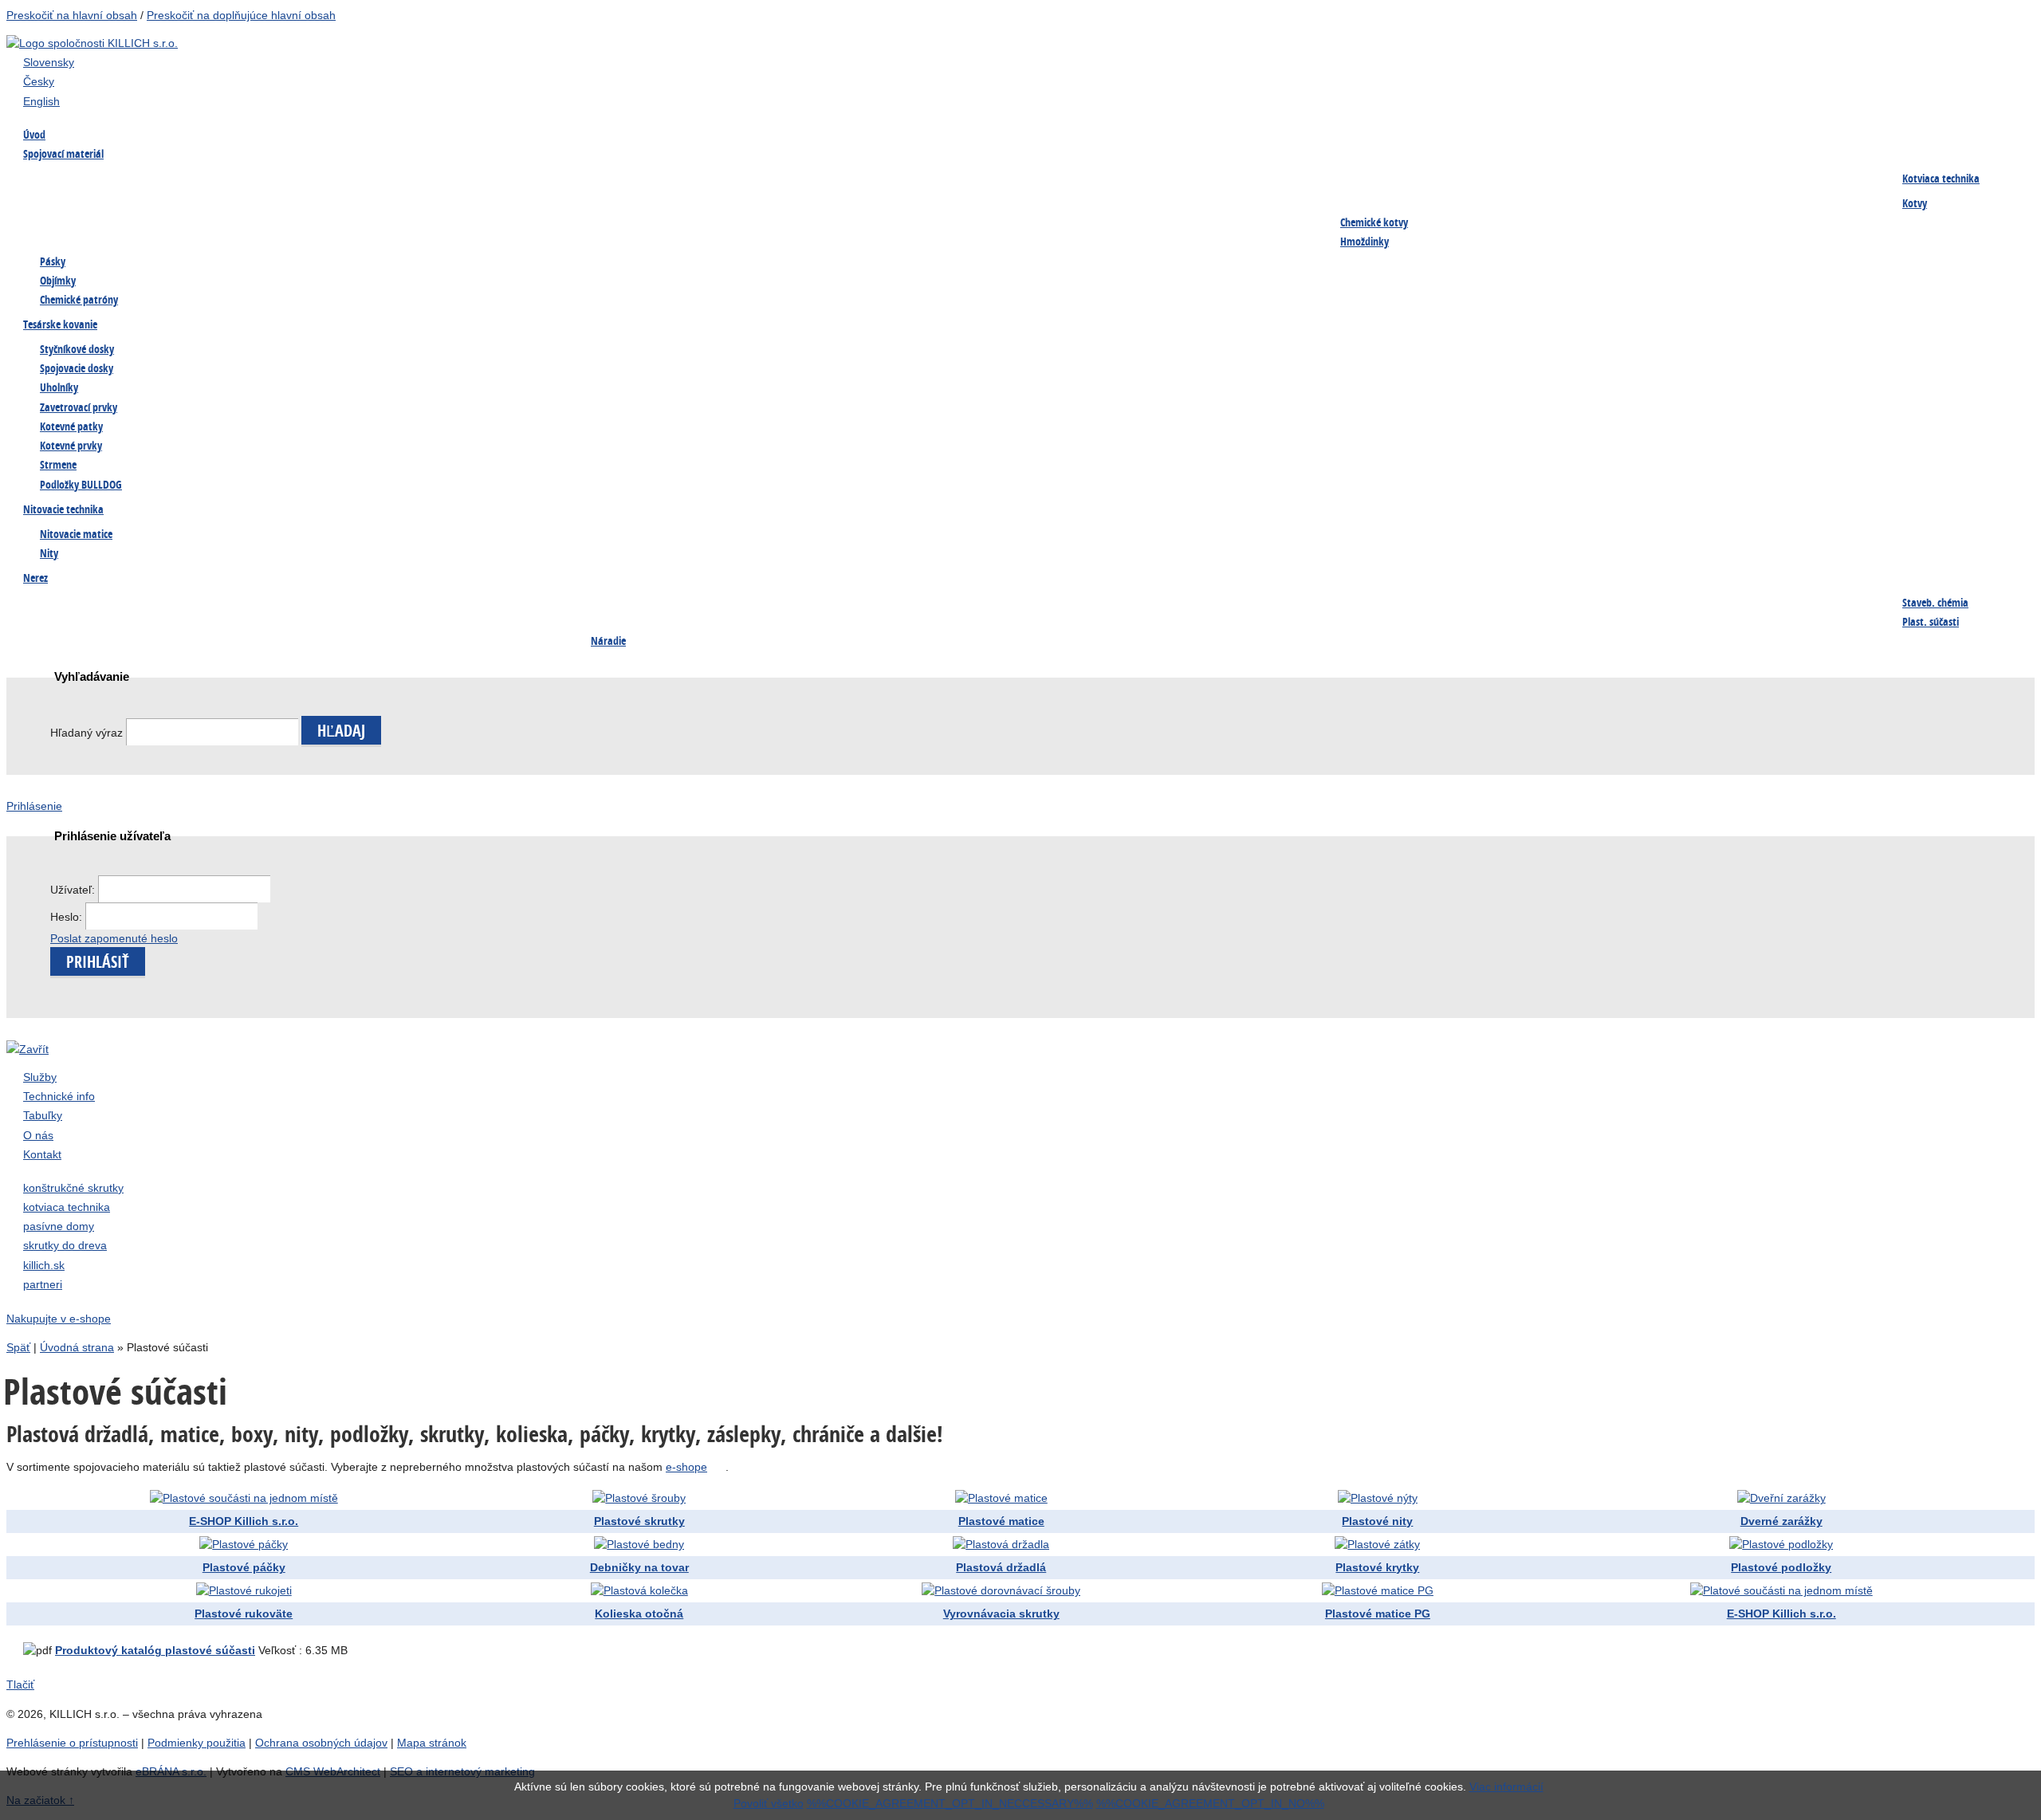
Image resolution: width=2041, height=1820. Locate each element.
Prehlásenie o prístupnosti (72, 1743)
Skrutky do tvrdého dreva (279, 180)
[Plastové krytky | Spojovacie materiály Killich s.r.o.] (1386, 1544)
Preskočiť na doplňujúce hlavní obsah (241, 15)
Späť (18, 1347)
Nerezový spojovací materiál (1222, 212)
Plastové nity (1377, 1521)
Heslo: (68, 917)
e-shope (686, 1467)
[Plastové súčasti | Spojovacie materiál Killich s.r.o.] (253, 1498)
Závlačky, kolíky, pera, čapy (97, 212)
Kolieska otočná (639, 1614)
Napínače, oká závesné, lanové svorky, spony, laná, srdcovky (666, 222)
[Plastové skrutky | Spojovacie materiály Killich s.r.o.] (648, 1498)
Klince (1730, 180)
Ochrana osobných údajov (321, 1743)
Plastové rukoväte (244, 1614)
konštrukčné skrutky (73, 1188)
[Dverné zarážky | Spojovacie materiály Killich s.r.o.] (1791, 1498)
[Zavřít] (28, 1049)
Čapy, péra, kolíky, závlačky (1596, 604)
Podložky (1550, 180)
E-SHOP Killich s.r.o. (244, 1521)
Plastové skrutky (639, 1521)
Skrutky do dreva (71, 180)
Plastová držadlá (1001, 1567)
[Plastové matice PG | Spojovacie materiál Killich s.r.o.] (1387, 1590)
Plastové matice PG (1378, 1614)
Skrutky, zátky (252, 604)
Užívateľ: (74, 890)
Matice (1357, 180)
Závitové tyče (1185, 180)
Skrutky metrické (820, 180)
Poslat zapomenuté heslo (114, 938)
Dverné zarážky (1781, 1521)
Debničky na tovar (639, 1567)
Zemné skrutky (253, 212)
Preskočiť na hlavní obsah (72, 15)
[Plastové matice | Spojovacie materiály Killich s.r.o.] (1011, 1498)
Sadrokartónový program (652, 180)
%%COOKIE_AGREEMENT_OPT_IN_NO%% (1210, 1803)
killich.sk (44, 1265)
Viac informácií (1506, 1787)
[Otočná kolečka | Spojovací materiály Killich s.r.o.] (649, 1590)
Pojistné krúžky (442, 212)
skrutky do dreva (65, 1245)
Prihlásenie (34, 806)
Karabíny (1362, 604)
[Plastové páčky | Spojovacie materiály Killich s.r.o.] (253, 1544)
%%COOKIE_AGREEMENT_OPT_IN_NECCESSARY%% (950, 1803)
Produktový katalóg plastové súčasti (155, 1650)
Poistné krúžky (1190, 604)
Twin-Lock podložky (828, 212)
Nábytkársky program (457, 180)
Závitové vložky (1004, 604)
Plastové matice (1001, 1521)
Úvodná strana (77, 1347)
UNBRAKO (990, 212)
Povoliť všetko (769, 1803)
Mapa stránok (432, 1743)
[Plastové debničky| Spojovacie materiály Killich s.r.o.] (648, 1544)
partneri (43, 1284)
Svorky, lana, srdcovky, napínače (297, 636)
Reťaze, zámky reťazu (81, 636)
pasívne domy (59, 1226)
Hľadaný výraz (87, 733)
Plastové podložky (1781, 1567)
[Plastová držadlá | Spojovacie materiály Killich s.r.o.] (1010, 1544)
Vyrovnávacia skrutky (1001, 1614)
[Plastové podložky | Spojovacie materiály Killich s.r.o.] (1790, 1544)
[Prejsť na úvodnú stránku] (92, 43)
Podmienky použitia (197, 1743)
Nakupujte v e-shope (59, 1319)
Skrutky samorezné (1013, 180)
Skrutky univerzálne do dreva (101, 604)
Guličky (1733, 604)
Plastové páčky (244, 1567)
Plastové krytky (1377, 1567)
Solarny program (444, 636)
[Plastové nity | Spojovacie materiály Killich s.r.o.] (1387, 1498)
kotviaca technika (67, 1207)
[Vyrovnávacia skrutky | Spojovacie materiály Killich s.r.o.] (1010, 1590)
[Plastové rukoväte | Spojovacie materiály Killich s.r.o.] (253, 1590)
